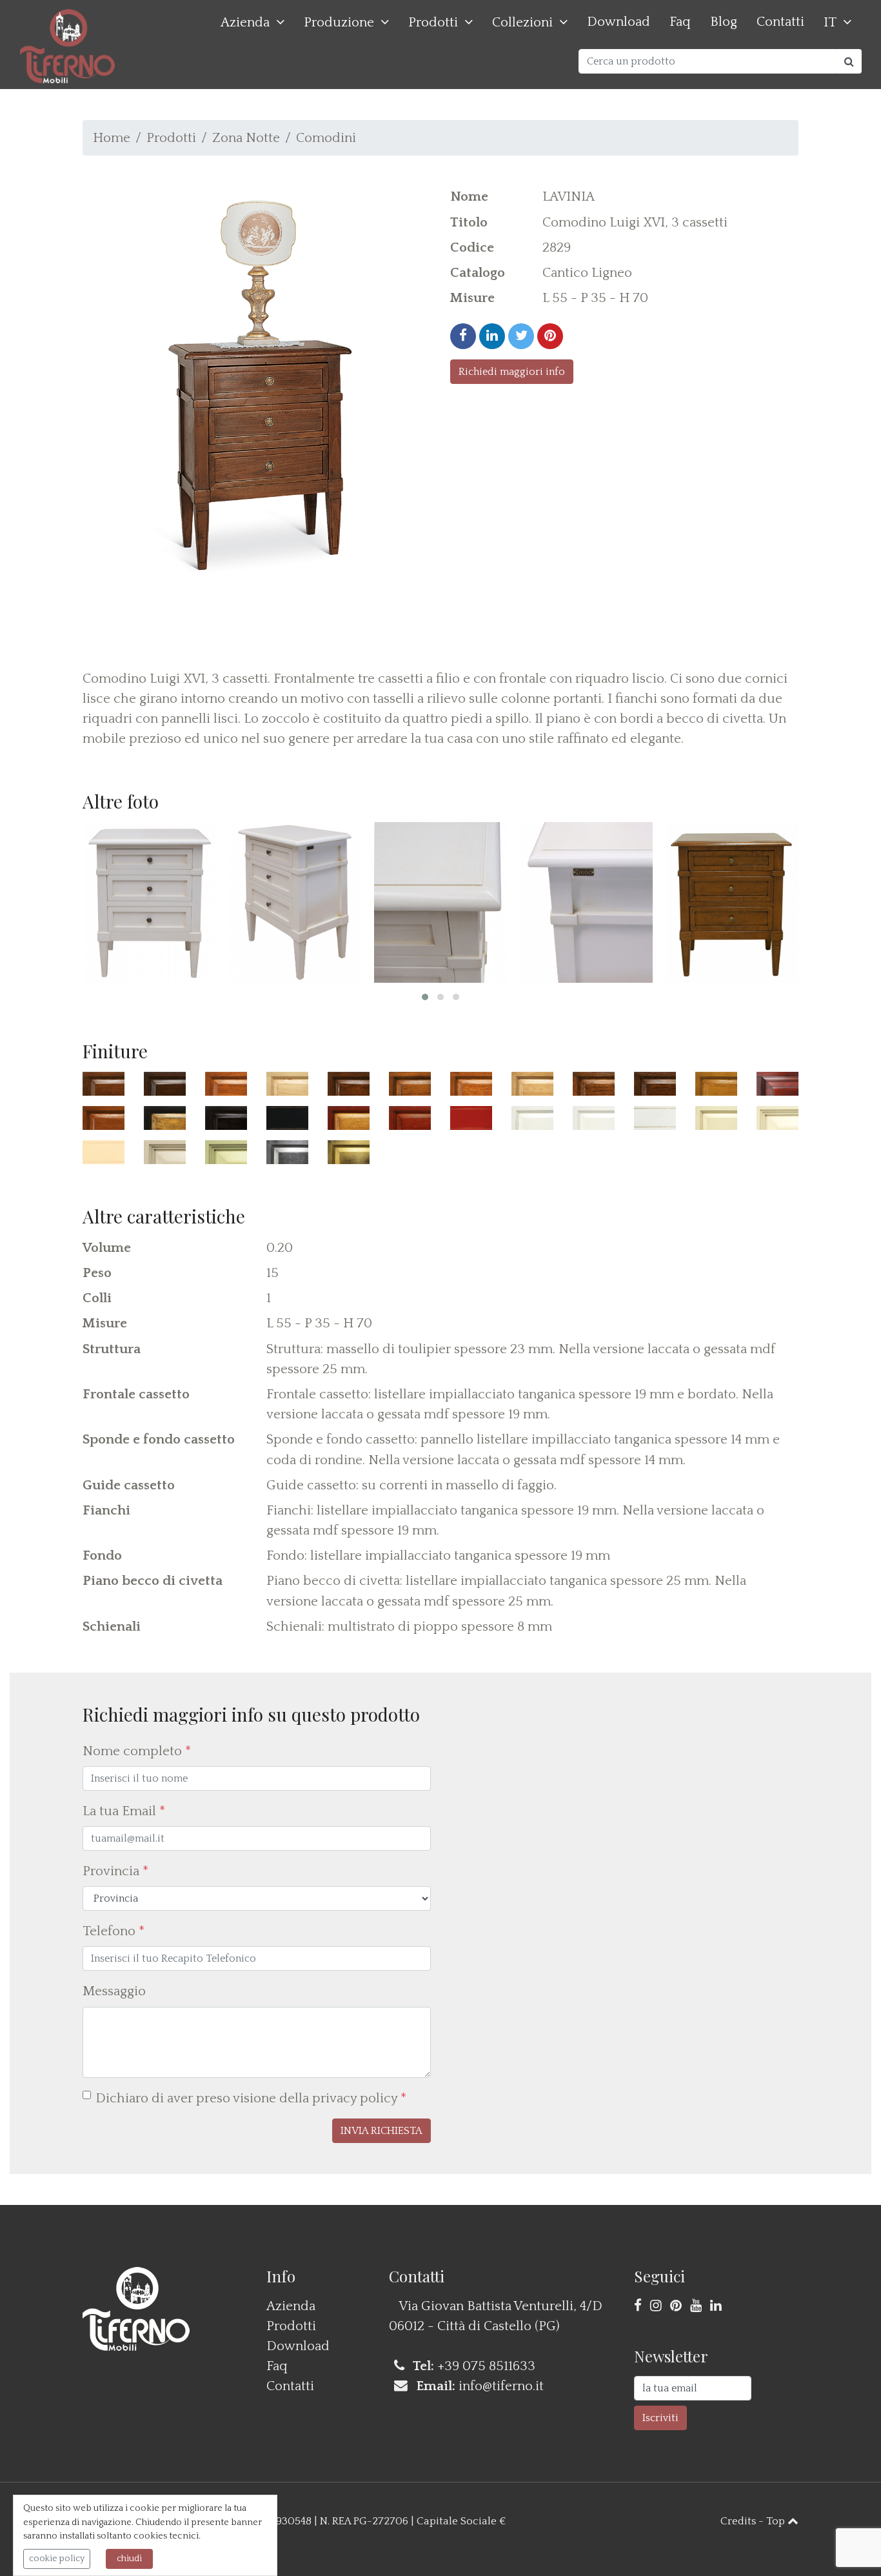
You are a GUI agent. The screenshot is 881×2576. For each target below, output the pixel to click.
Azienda (245, 22)
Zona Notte (246, 138)
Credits (738, 2521)
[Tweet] (521, 336)
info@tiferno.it (501, 2386)
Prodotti (433, 22)
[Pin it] (550, 336)
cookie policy (57, 2559)
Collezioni (522, 22)
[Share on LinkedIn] (492, 336)
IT (830, 22)
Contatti (780, 22)
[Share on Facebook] (463, 336)
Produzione (339, 22)
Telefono (114, 1931)
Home (112, 138)
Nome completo (137, 1751)
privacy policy (355, 2098)
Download (619, 22)
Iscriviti (660, 2418)
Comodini (326, 138)
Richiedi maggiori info (512, 372)
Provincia (115, 1871)
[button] (425, 997)
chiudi (129, 2559)
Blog (724, 22)
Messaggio (114, 1991)
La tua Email (124, 1811)
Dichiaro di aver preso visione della (251, 2098)
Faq (680, 22)
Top (777, 2521)
